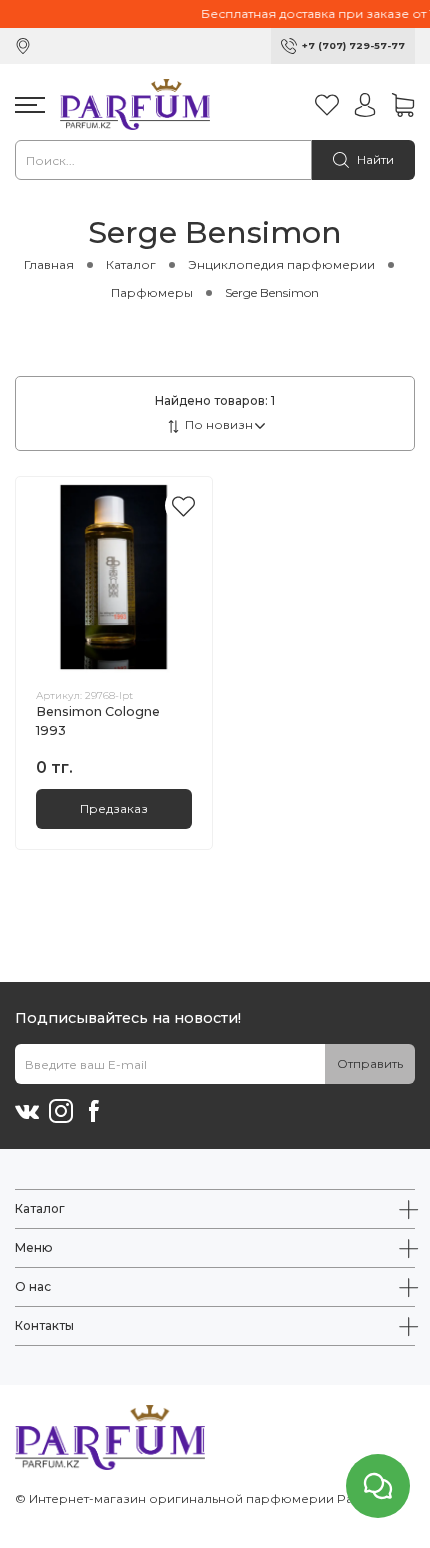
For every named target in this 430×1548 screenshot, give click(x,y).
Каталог (131, 264)
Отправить (370, 1063)
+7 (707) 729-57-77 (353, 45)
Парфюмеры (152, 292)
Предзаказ (114, 808)
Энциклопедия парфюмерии (281, 264)
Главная (49, 264)
